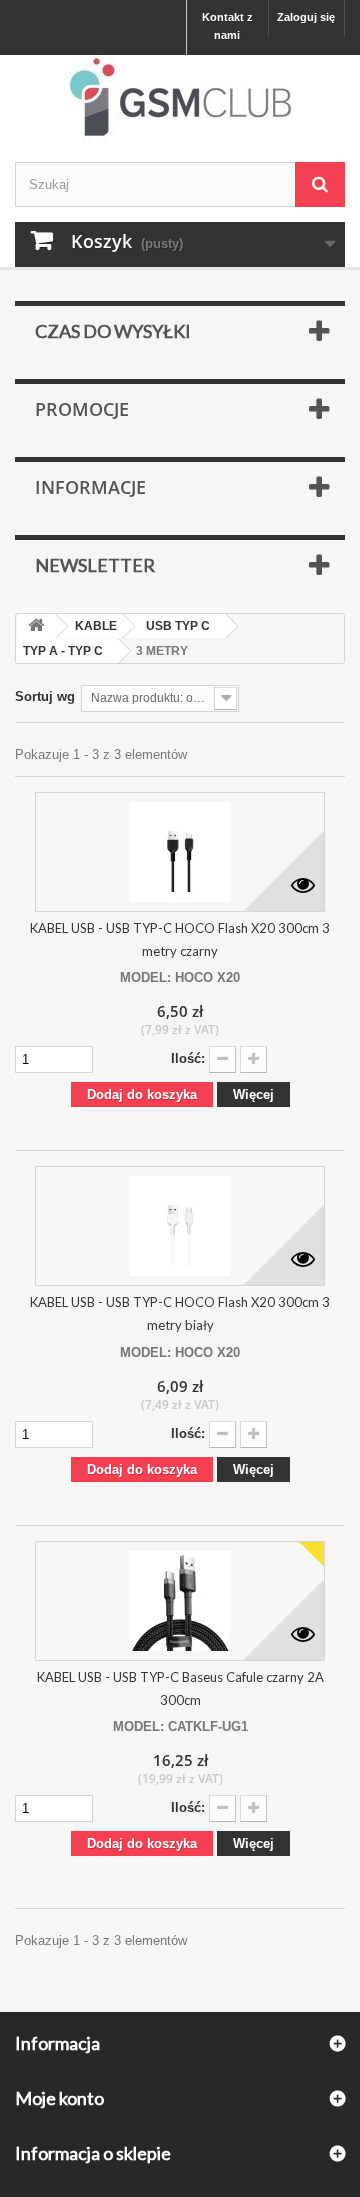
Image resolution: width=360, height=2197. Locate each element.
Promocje (82, 409)
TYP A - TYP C (63, 651)
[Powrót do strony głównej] (36, 626)
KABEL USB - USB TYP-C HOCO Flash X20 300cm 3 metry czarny (180, 939)
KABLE (96, 626)
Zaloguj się (306, 17)
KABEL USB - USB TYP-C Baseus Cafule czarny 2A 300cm (180, 1688)
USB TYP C (178, 626)
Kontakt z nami (227, 26)
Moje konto (59, 2098)
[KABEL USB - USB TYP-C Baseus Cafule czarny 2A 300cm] (180, 1601)
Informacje (90, 487)
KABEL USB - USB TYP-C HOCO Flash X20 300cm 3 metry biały (180, 1313)
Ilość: (188, 1058)
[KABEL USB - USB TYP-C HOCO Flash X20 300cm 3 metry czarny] (180, 852)
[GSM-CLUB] (180, 101)
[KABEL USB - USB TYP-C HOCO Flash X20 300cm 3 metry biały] (180, 1226)
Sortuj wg (45, 696)
